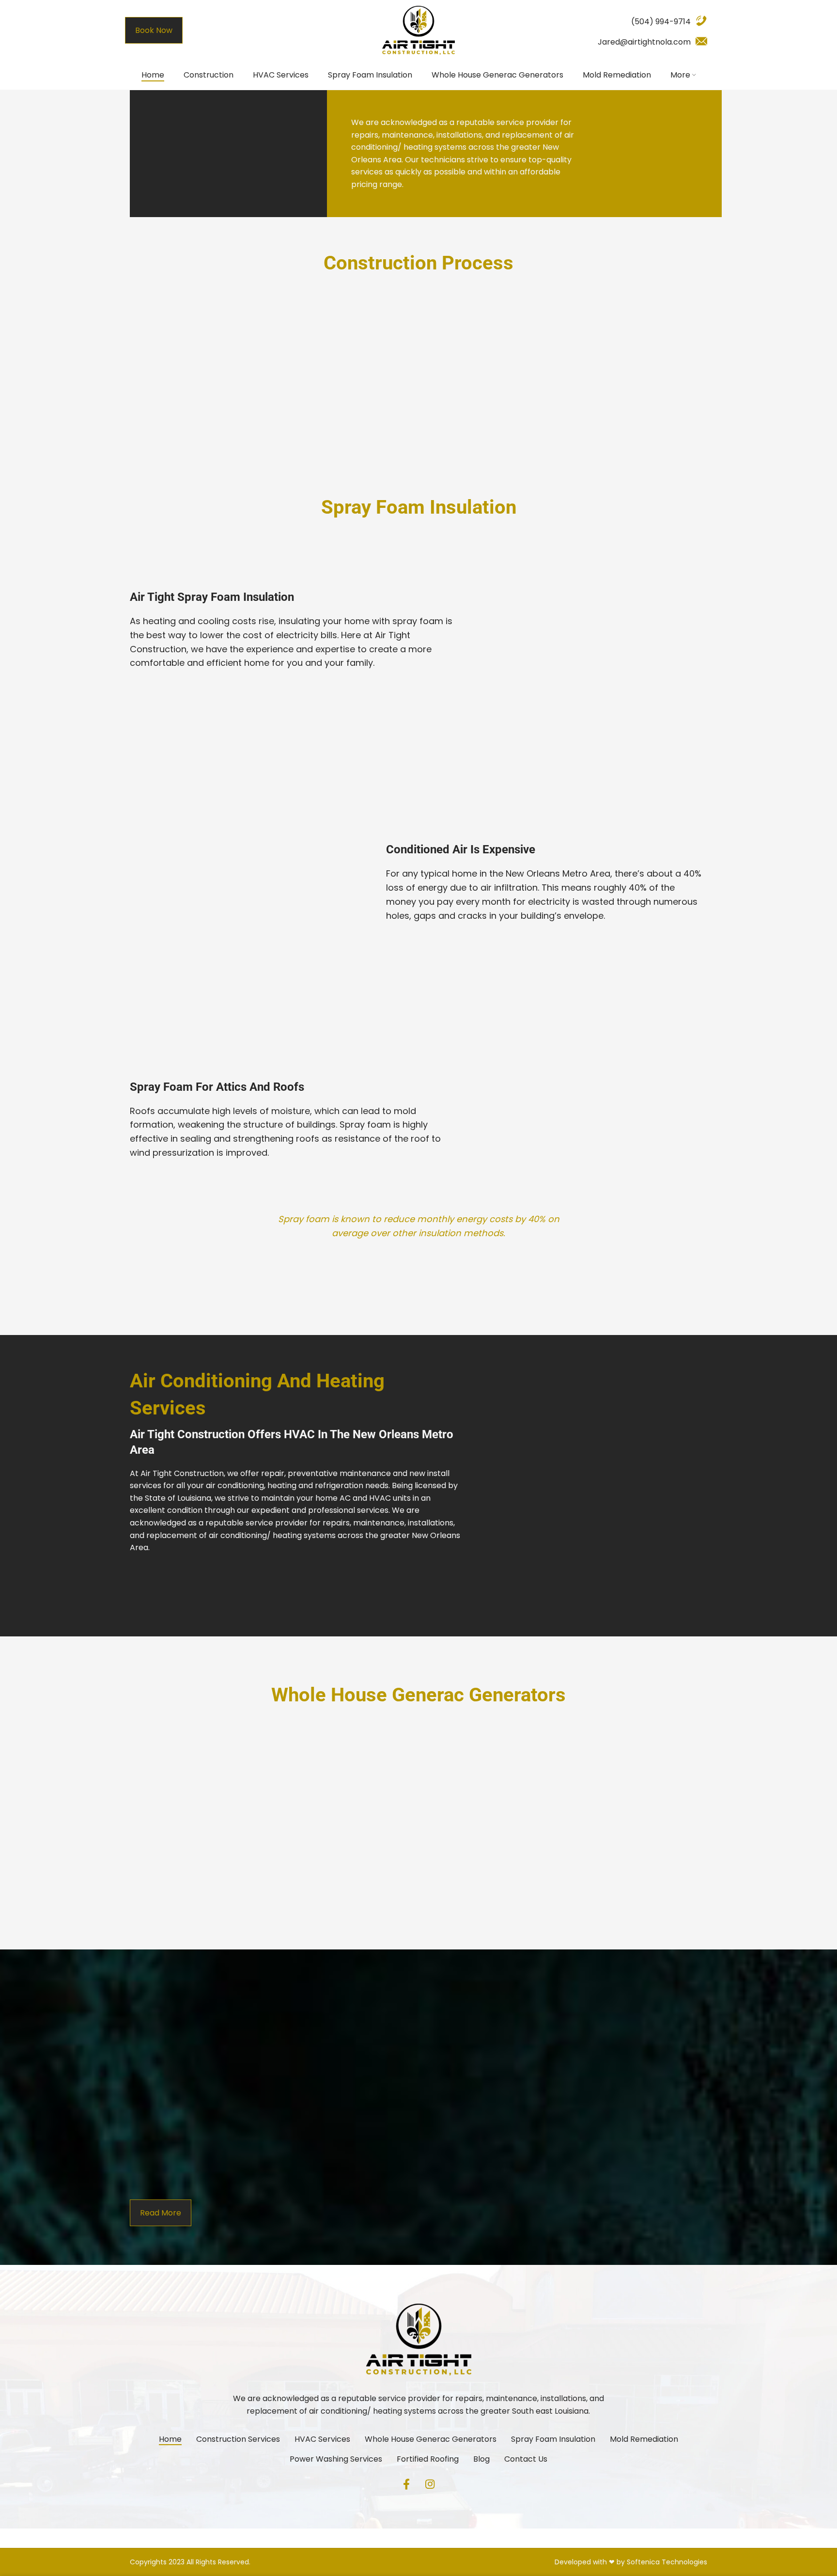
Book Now (154, 30)
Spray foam (365, 1124)
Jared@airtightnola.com (644, 42)
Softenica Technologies (667, 2562)
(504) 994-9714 (661, 22)
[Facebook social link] (406, 2484)
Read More (419, 448)
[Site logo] (418, 30)
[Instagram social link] (430, 2484)
